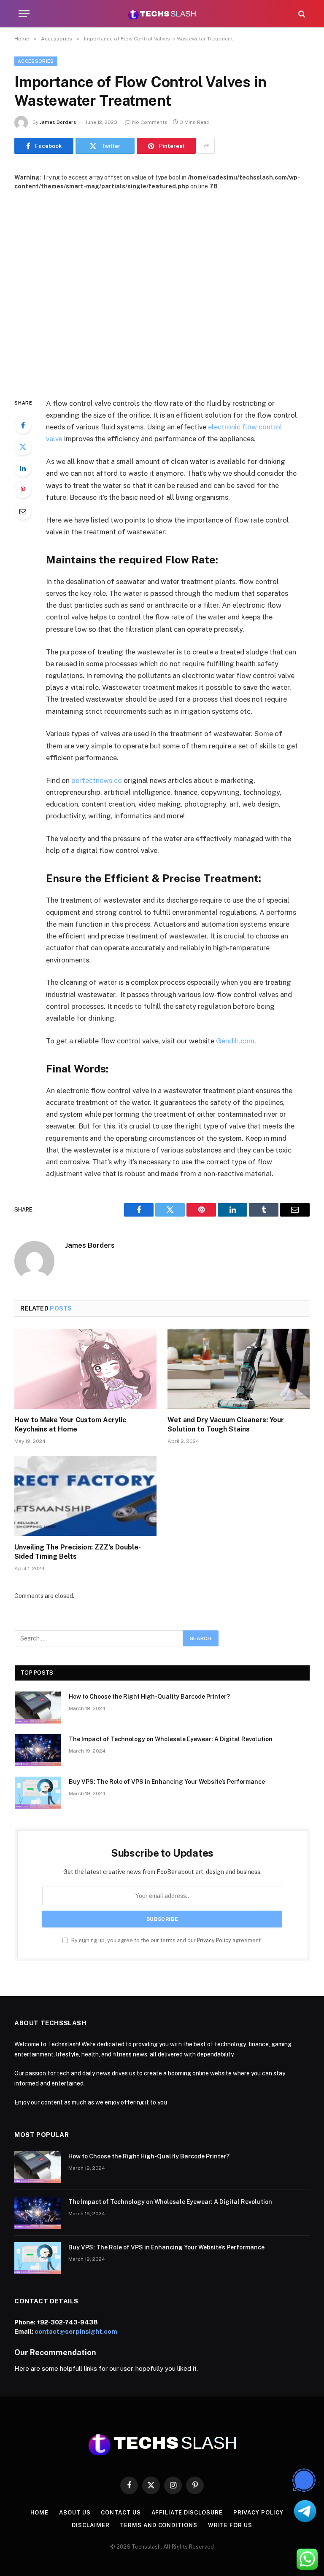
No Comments (150, 122)
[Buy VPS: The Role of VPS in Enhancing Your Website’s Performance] (38, 1793)
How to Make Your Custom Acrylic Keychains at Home (70, 1425)
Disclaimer (90, 2525)
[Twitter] (23, 447)
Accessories (36, 61)
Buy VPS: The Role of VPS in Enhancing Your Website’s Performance (167, 1782)
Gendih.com (235, 1041)
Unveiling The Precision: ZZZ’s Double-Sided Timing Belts (78, 1552)
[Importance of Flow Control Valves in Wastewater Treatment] (162, 287)
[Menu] (24, 14)
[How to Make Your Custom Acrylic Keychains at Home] (85, 1369)
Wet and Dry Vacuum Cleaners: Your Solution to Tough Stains (226, 1425)
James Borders (58, 122)
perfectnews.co (97, 780)
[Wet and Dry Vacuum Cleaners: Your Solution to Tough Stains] (239, 1369)
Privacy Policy (214, 1940)
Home (40, 2513)
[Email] (23, 511)
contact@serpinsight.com (76, 2331)
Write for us (230, 2525)
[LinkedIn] (23, 468)
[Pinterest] (23, 490)
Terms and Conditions (158, 2525)
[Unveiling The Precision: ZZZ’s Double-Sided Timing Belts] (85, 1496)
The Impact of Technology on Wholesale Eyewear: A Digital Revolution (171, 1739)
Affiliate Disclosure (187, 2513)
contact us (121, 2513)
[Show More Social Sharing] (206, 146)
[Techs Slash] (162, 14)
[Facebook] (23, 425)
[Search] (301, 14)
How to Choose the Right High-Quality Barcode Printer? (149, 1697)
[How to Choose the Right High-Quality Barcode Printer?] (38, 1708)
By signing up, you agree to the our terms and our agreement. (166, 1940)
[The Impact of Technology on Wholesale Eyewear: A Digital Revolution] (38, 1750)
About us (75, 2513)
